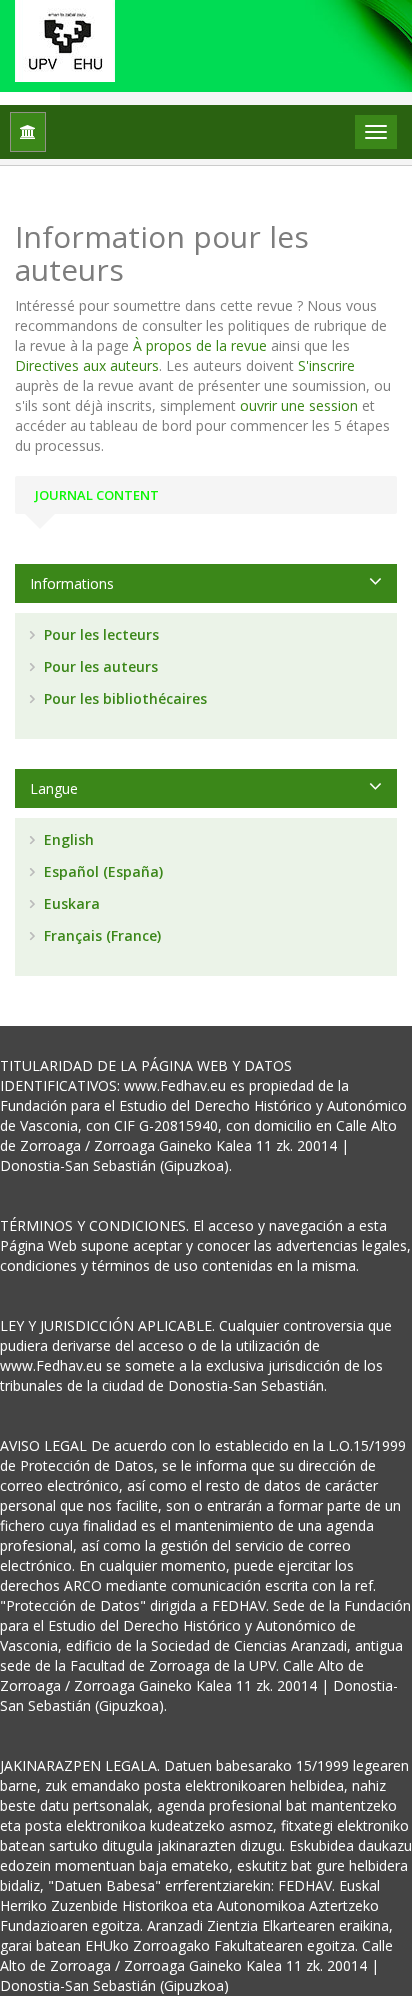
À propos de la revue (200, 345)
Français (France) (100, 935)
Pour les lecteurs (99, 634)
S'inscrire (326, 365)
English (67, 839)
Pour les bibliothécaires (123, 698)
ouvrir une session (299, 405)
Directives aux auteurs (87, 365)
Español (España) (101, 871)
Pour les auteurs (99, 666)
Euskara (70, 903)
